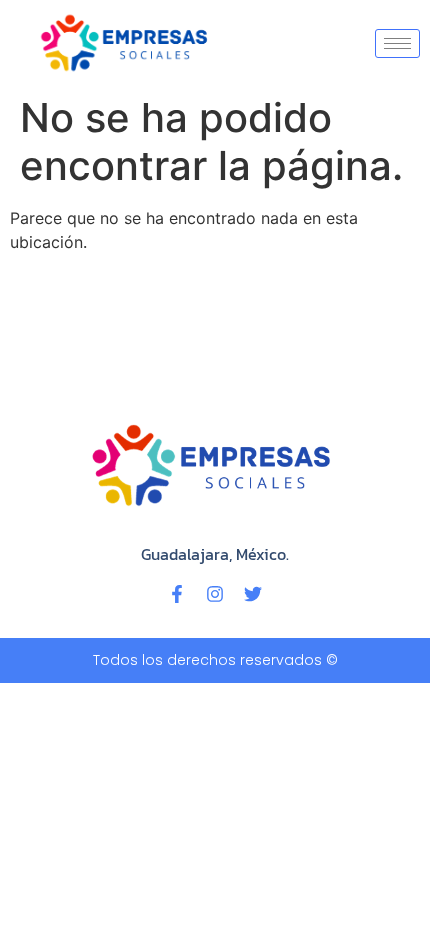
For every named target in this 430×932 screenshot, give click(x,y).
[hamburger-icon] (397, 43)
